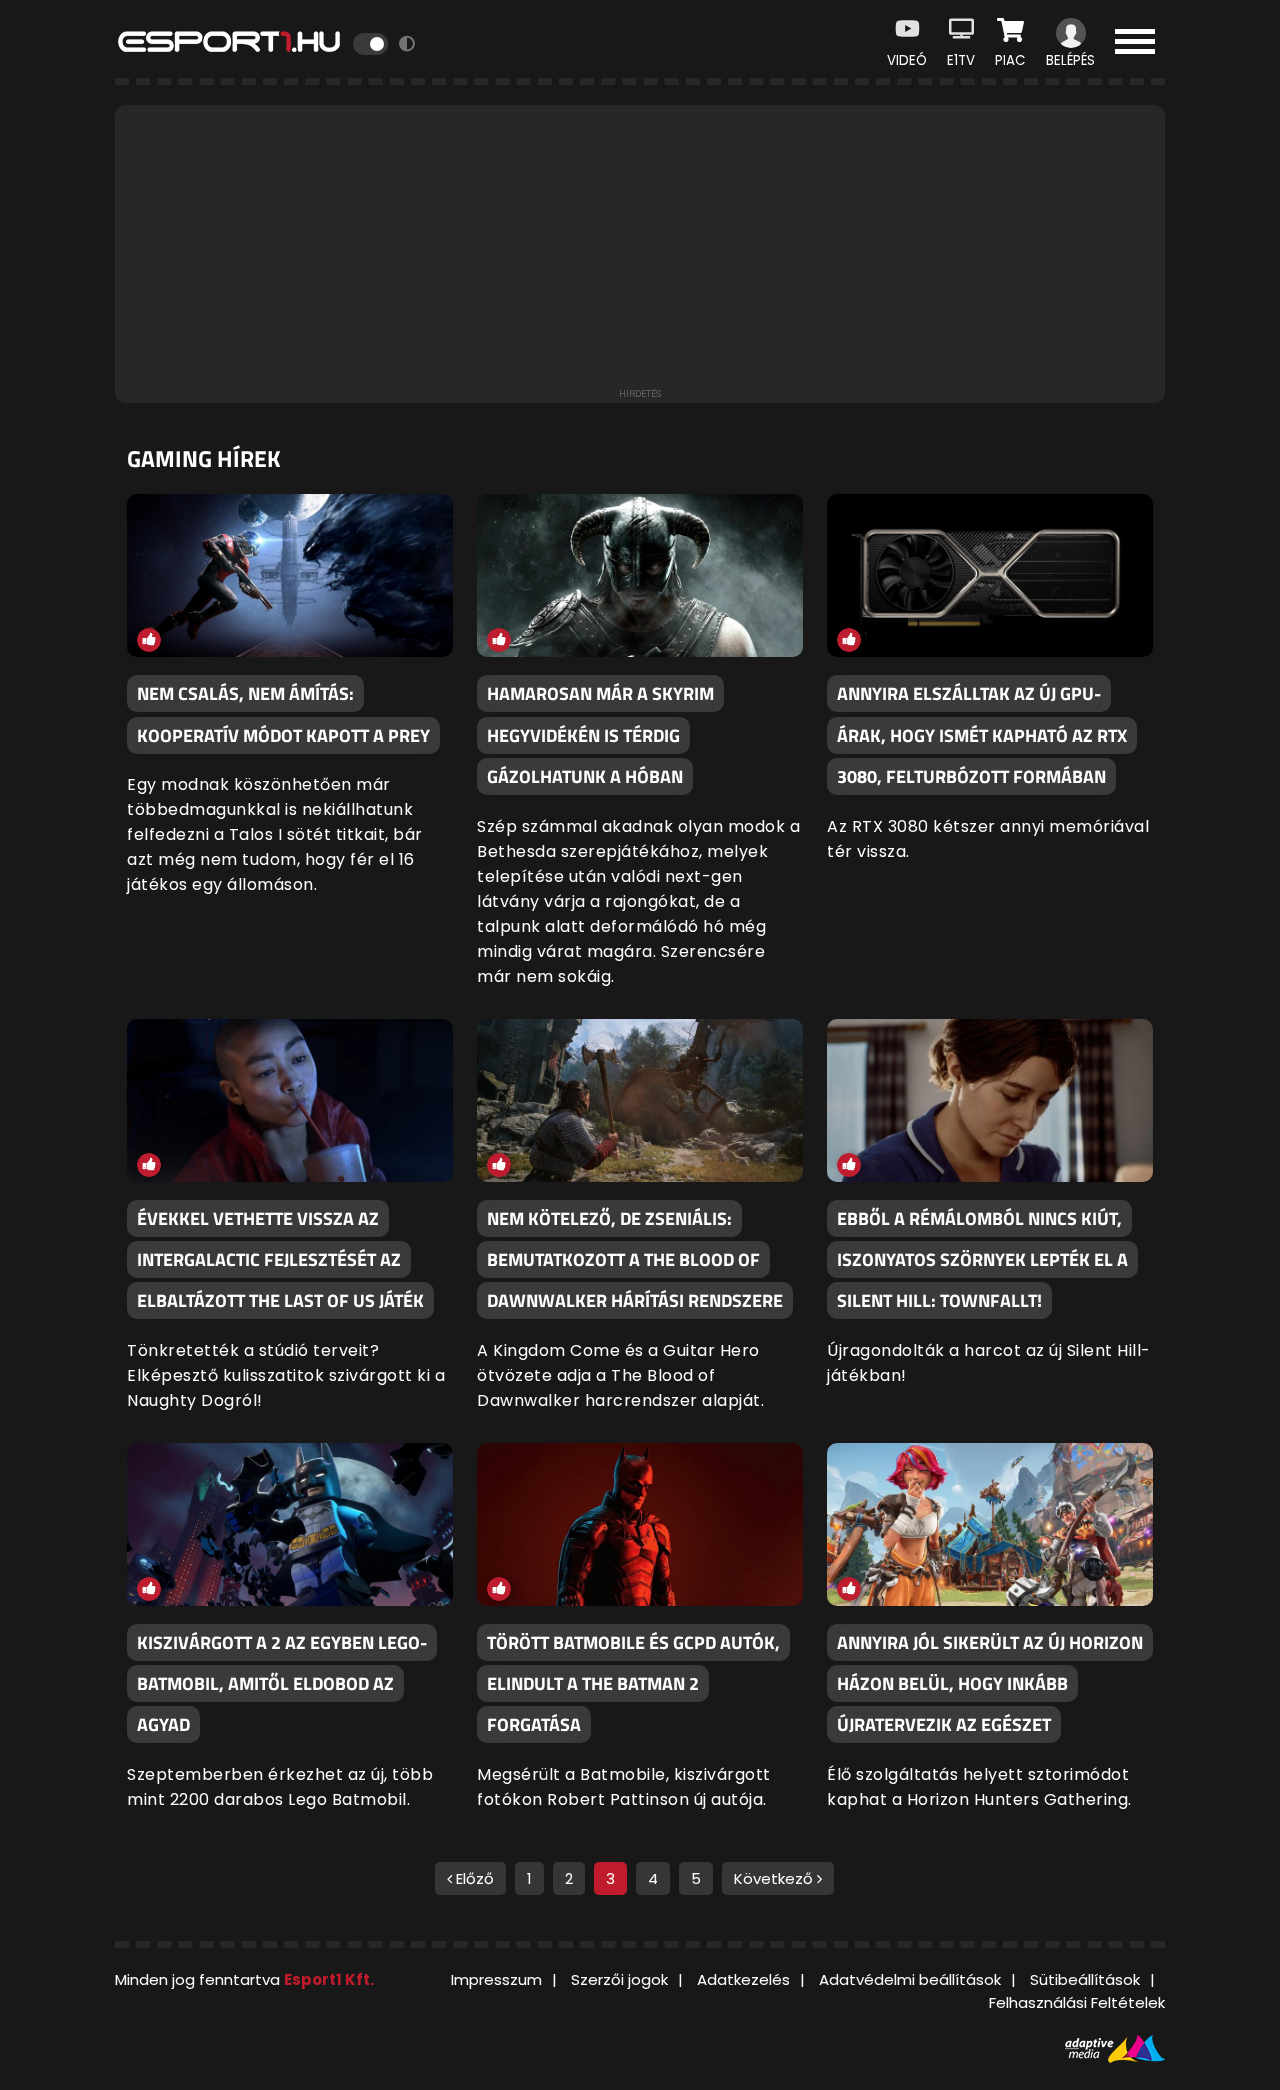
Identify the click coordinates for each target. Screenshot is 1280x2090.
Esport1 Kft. (329, 1979)
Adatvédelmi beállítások (910, 1979)
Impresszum (496, 1979)
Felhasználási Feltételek (1077, 2002)
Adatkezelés (743, 1979)
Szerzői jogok (619, 1979)
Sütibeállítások (1085, 1979)
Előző (473, 1878)
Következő (775, 1878)
